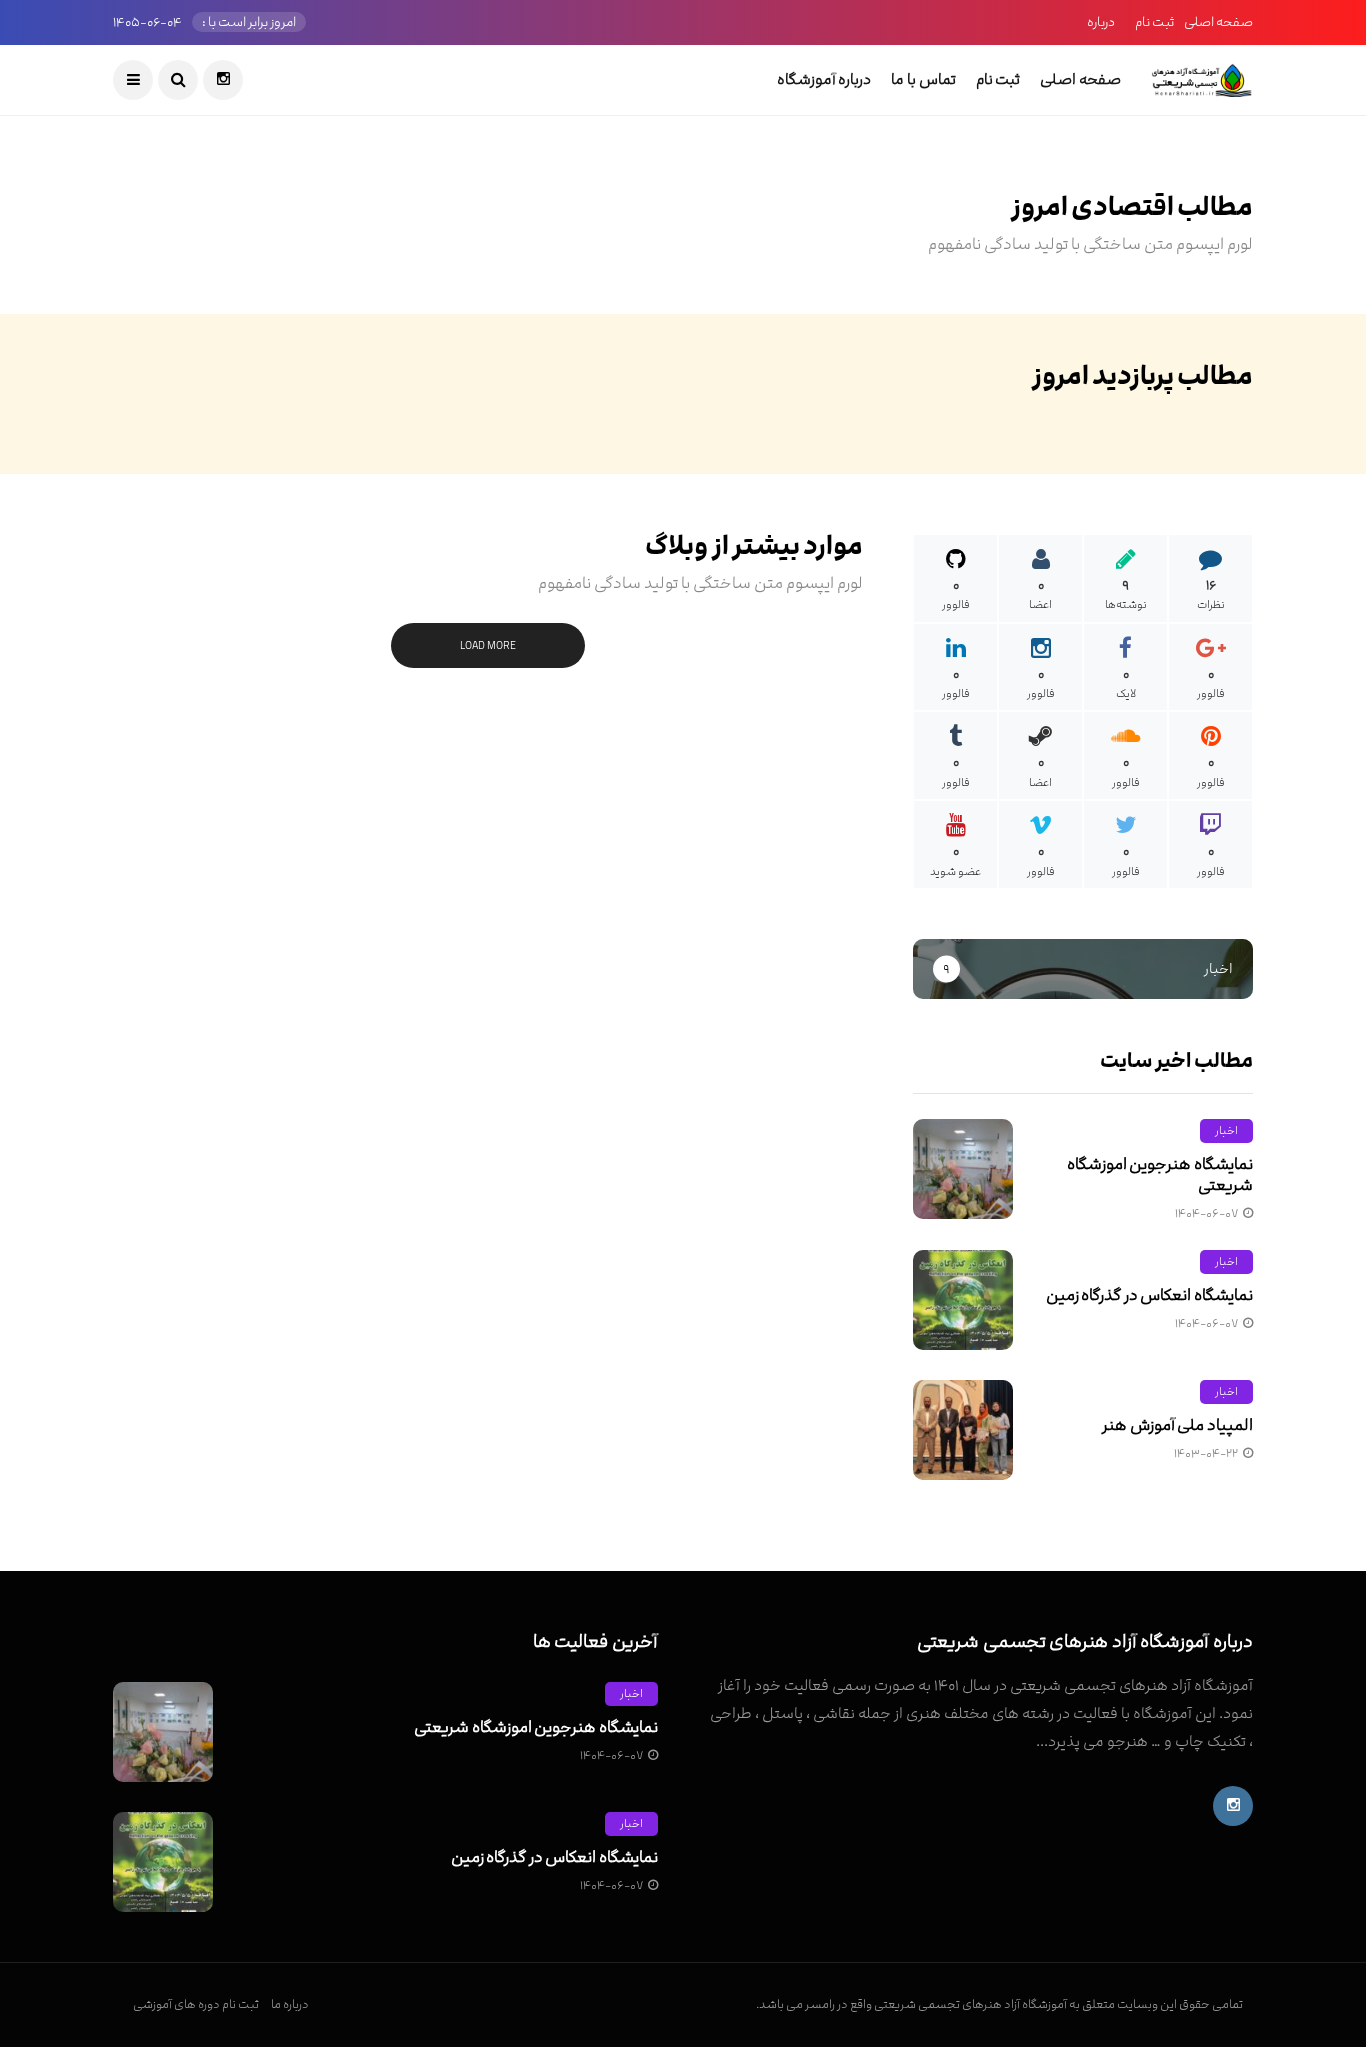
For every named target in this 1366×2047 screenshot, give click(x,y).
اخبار (1226, 1130)
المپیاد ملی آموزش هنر (1177, 1425)
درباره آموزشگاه (824, 79)
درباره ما (290, 2004)
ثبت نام (1154, 22)
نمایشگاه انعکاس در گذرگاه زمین (1149, 1295)
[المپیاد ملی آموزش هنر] (963, 1430)
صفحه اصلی (1218, 22)
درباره (1101, 22)
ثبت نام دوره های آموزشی (196, 2004)
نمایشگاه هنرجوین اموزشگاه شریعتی (1160, 1174)
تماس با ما (923, 79)
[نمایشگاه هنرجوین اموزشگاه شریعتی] (963, 1169)
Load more (488, 645)
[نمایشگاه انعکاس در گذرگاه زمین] (963, 1300)
